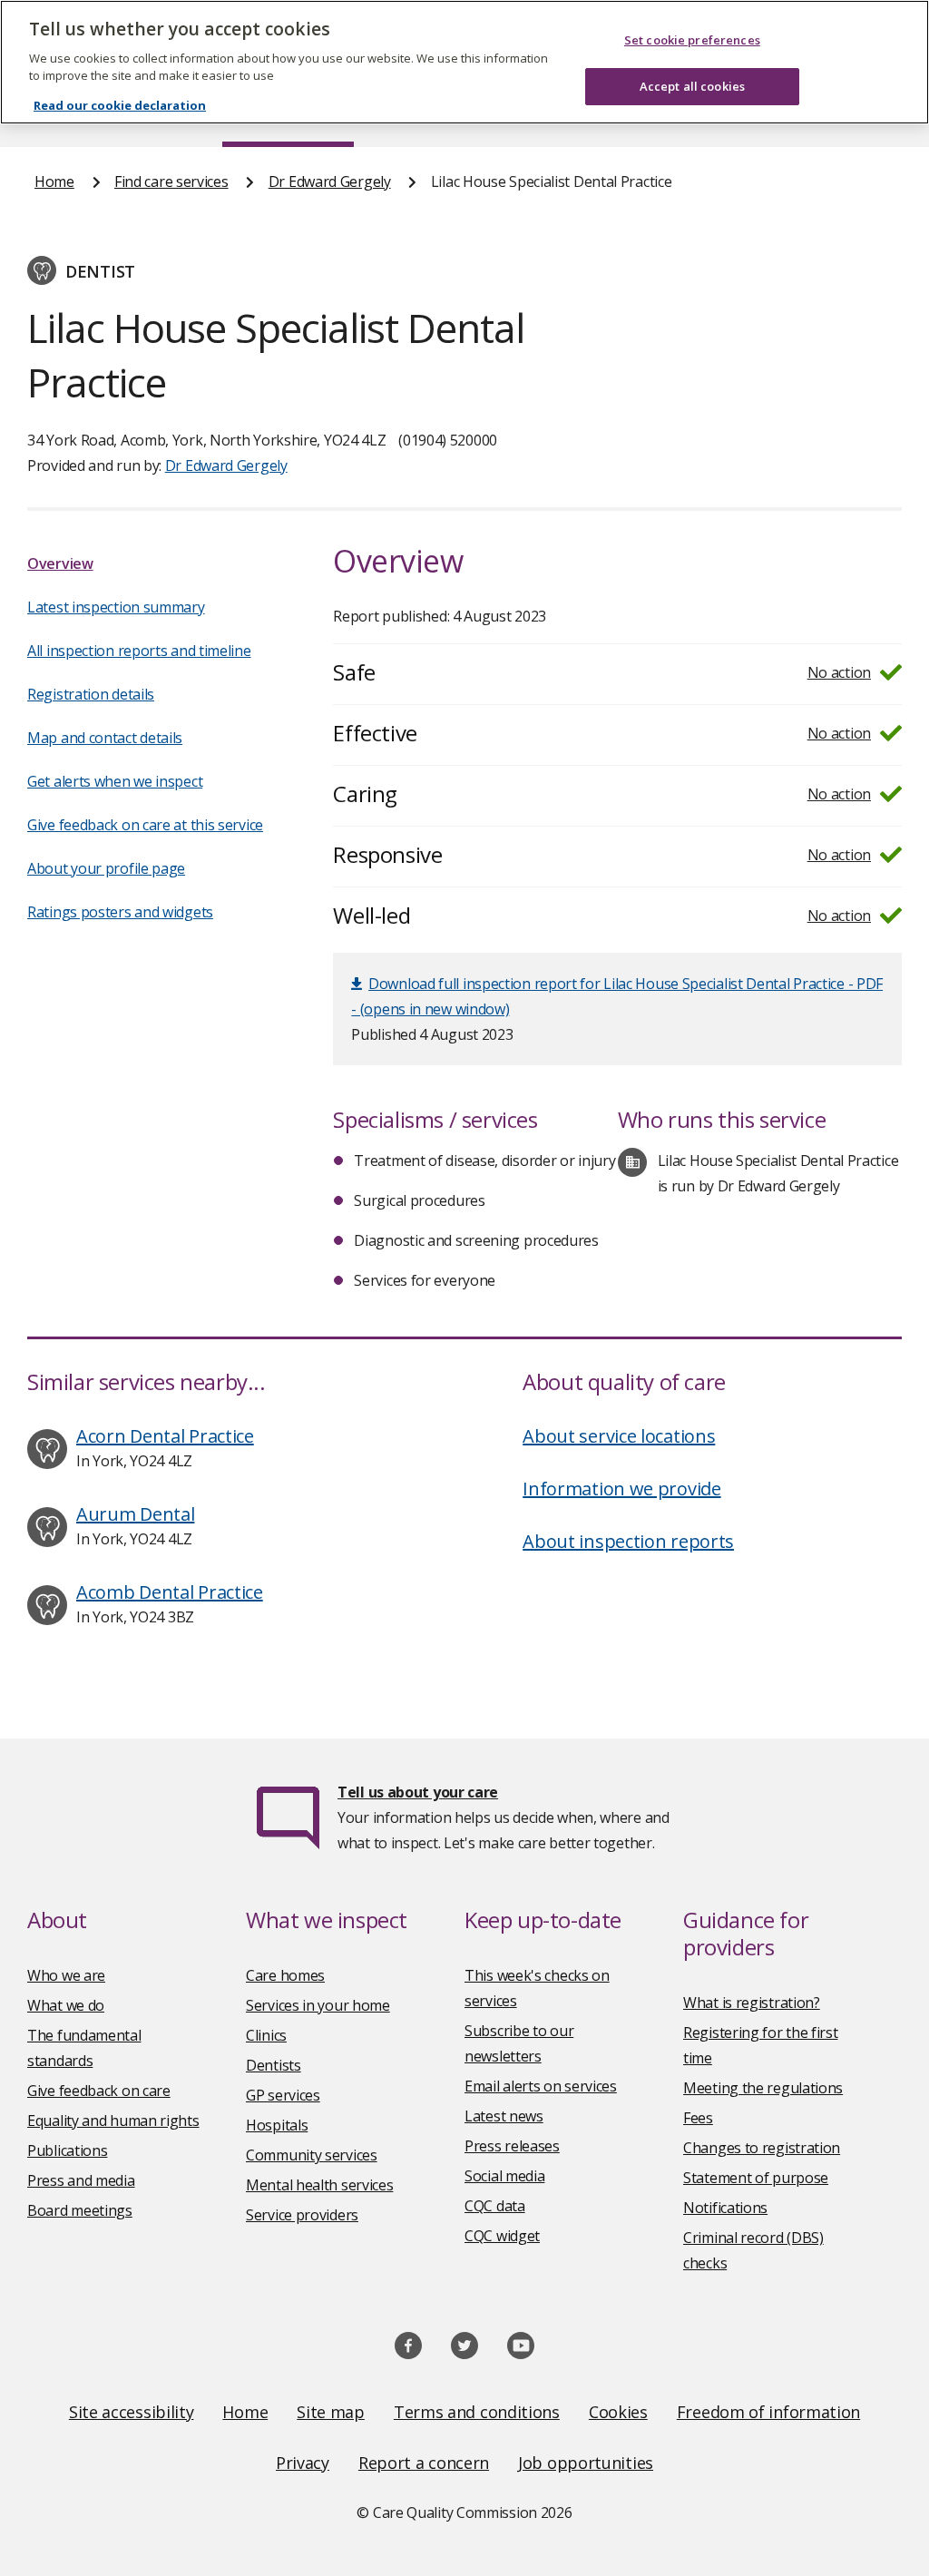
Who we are (66, 1975)
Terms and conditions (477, 2412)
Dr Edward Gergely (330, 181)
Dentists (274, 2065)
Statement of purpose (756, 2178)
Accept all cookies (692, 86)
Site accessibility (132, 2412)
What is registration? (752, 2003)
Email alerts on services (541, 2086)
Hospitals (277, 2125)
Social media (504, 2176)
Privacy (303, 2463)
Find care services (171, 181)
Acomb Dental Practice (170, 1592)
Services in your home (318, 2005)
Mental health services (319, 2185)
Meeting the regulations (763, 2088)
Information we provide (621, 1489)
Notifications (725, 2208)
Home (54, 181)
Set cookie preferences (692, 40)
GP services (283, 2095)
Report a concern (424, 2463)
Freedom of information (768, 2412)
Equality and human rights (113, 2121)
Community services (312, 2155)
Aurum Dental (135, 1514)
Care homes (285, 1975)
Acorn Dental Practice (165, 1436)
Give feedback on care (99, 2091)
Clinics (266, 2035)
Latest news (504, 2116)
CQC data (495, 2206)
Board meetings (80, 2210)
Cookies (618, 2412)
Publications (67, 2150)
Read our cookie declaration (120, 105)
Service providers (302, 2215)
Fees (698, 2118)
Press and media (81, 2180)
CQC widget (502, 2236)
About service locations (619, 1436)
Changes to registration (762, 2148)
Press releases (512, 2146)
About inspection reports (628, 1541)
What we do (66, 2005)
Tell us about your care (418, 1792)
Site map (331, 2412)
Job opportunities (586, 2463)
